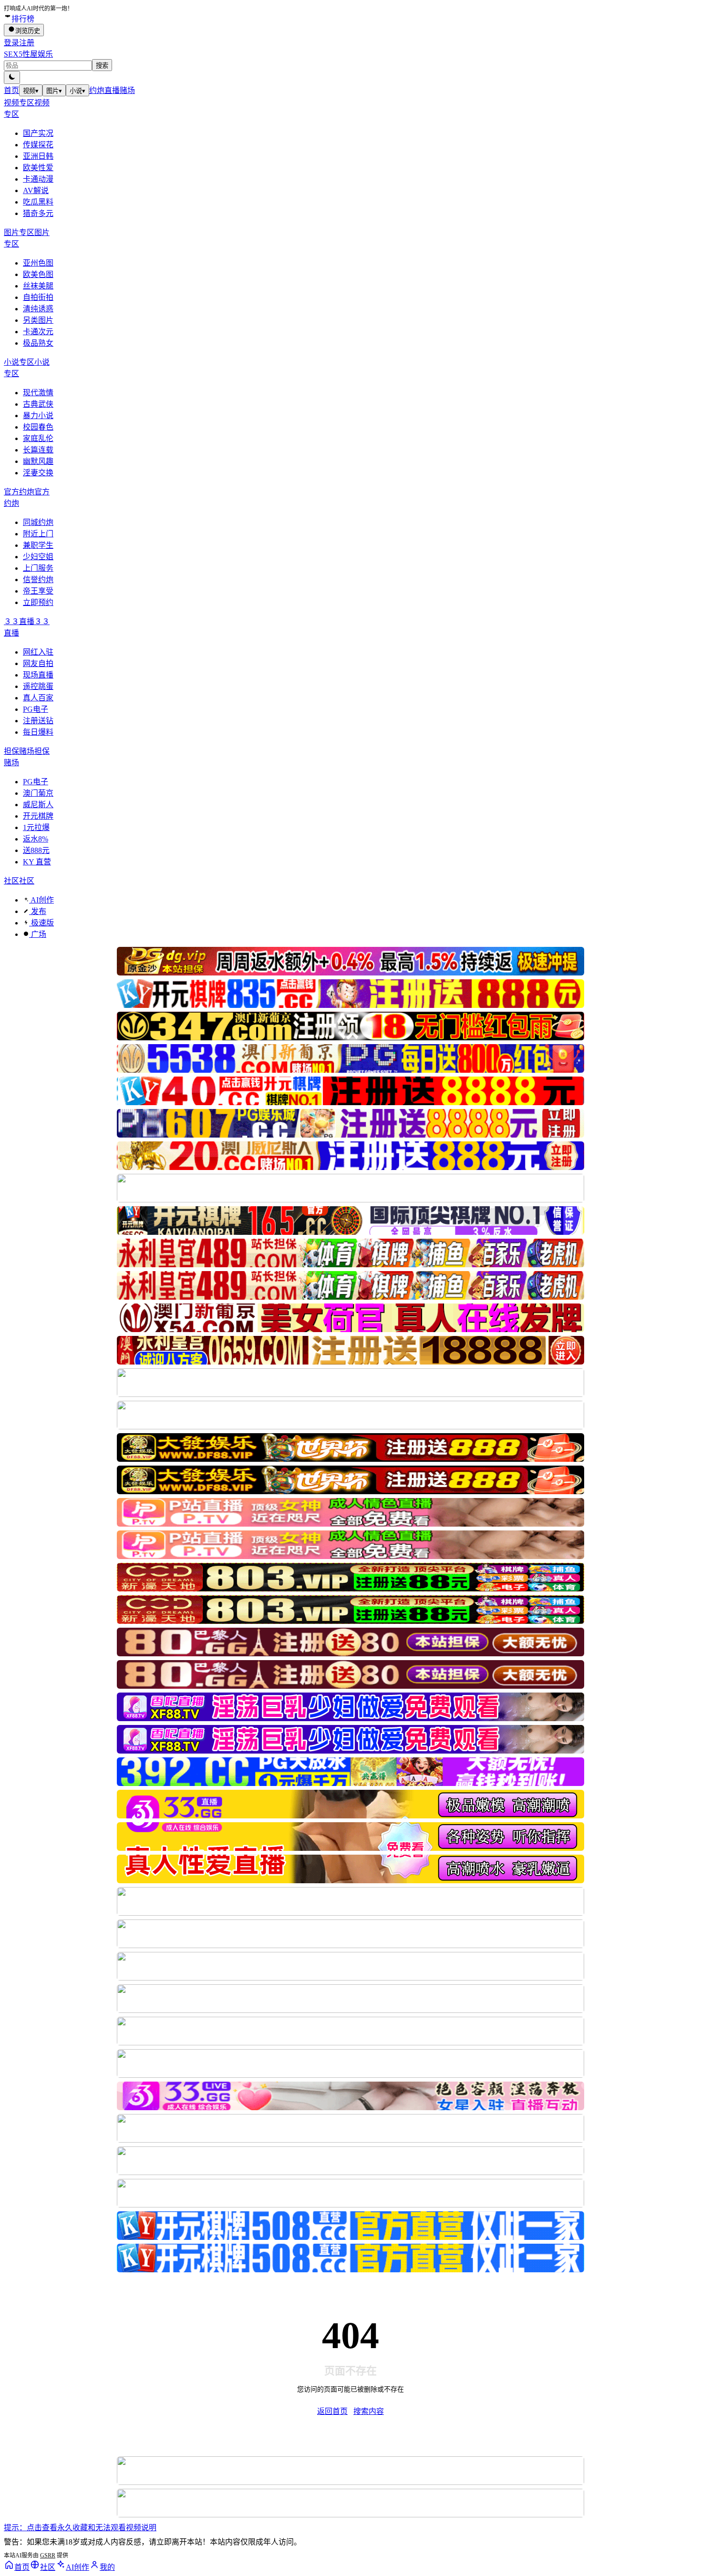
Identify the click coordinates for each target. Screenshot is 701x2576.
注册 (27, 43)
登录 (11, 43)
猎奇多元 (38, 213)
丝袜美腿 (38, 286)
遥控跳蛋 (38, 686)
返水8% (36, 839)
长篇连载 (38, 450)
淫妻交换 (38, 473)
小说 (77, 91)
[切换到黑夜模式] (12, 77)
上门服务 (38, 568)
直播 (112, 90)
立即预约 (38, 602)
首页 (11, 90)
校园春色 (38, 427)
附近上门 (38, 534)
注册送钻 (38, 721)
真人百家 (38, 698)
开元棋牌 (38, 816)
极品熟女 (38, 343)
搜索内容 (369, 2411)
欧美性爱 (38, 168)
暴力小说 (38, 416)
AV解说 (36, 190)
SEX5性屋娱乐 (28, 54)
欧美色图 (38, 274)
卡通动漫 (38, 179)
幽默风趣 (38, 461)
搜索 (102, 66)
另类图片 (38, 320)
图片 (54, 91)
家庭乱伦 (38, 438)
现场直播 (38, 675)
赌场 (127, 90)
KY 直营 (37, 862)
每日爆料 (38, 732)
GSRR (48, 2555)
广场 (38, 934)
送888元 (36, 850)
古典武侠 (38, 404)
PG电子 (36, 709)
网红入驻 (38, 652)
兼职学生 (38, 545)
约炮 (97, 90)
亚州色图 (38, 263)
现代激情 (38, 393)
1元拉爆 (36, 827)
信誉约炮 (38, 580)
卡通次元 (38, 332)
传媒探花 (38, 145)
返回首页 (332, 2411)
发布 (38, 911)
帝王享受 (38, 591)
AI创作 (41, 900)
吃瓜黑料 (38, 202)
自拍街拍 (38, 297)
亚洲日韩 (38, 156)
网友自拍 (38, 663)
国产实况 (38, 133)
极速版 (41, 923)
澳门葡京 (38, 793)
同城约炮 (38, 522)
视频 (31, 91)
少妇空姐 (38, 557)
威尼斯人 (38, 805)
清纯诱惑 (38, 309)
